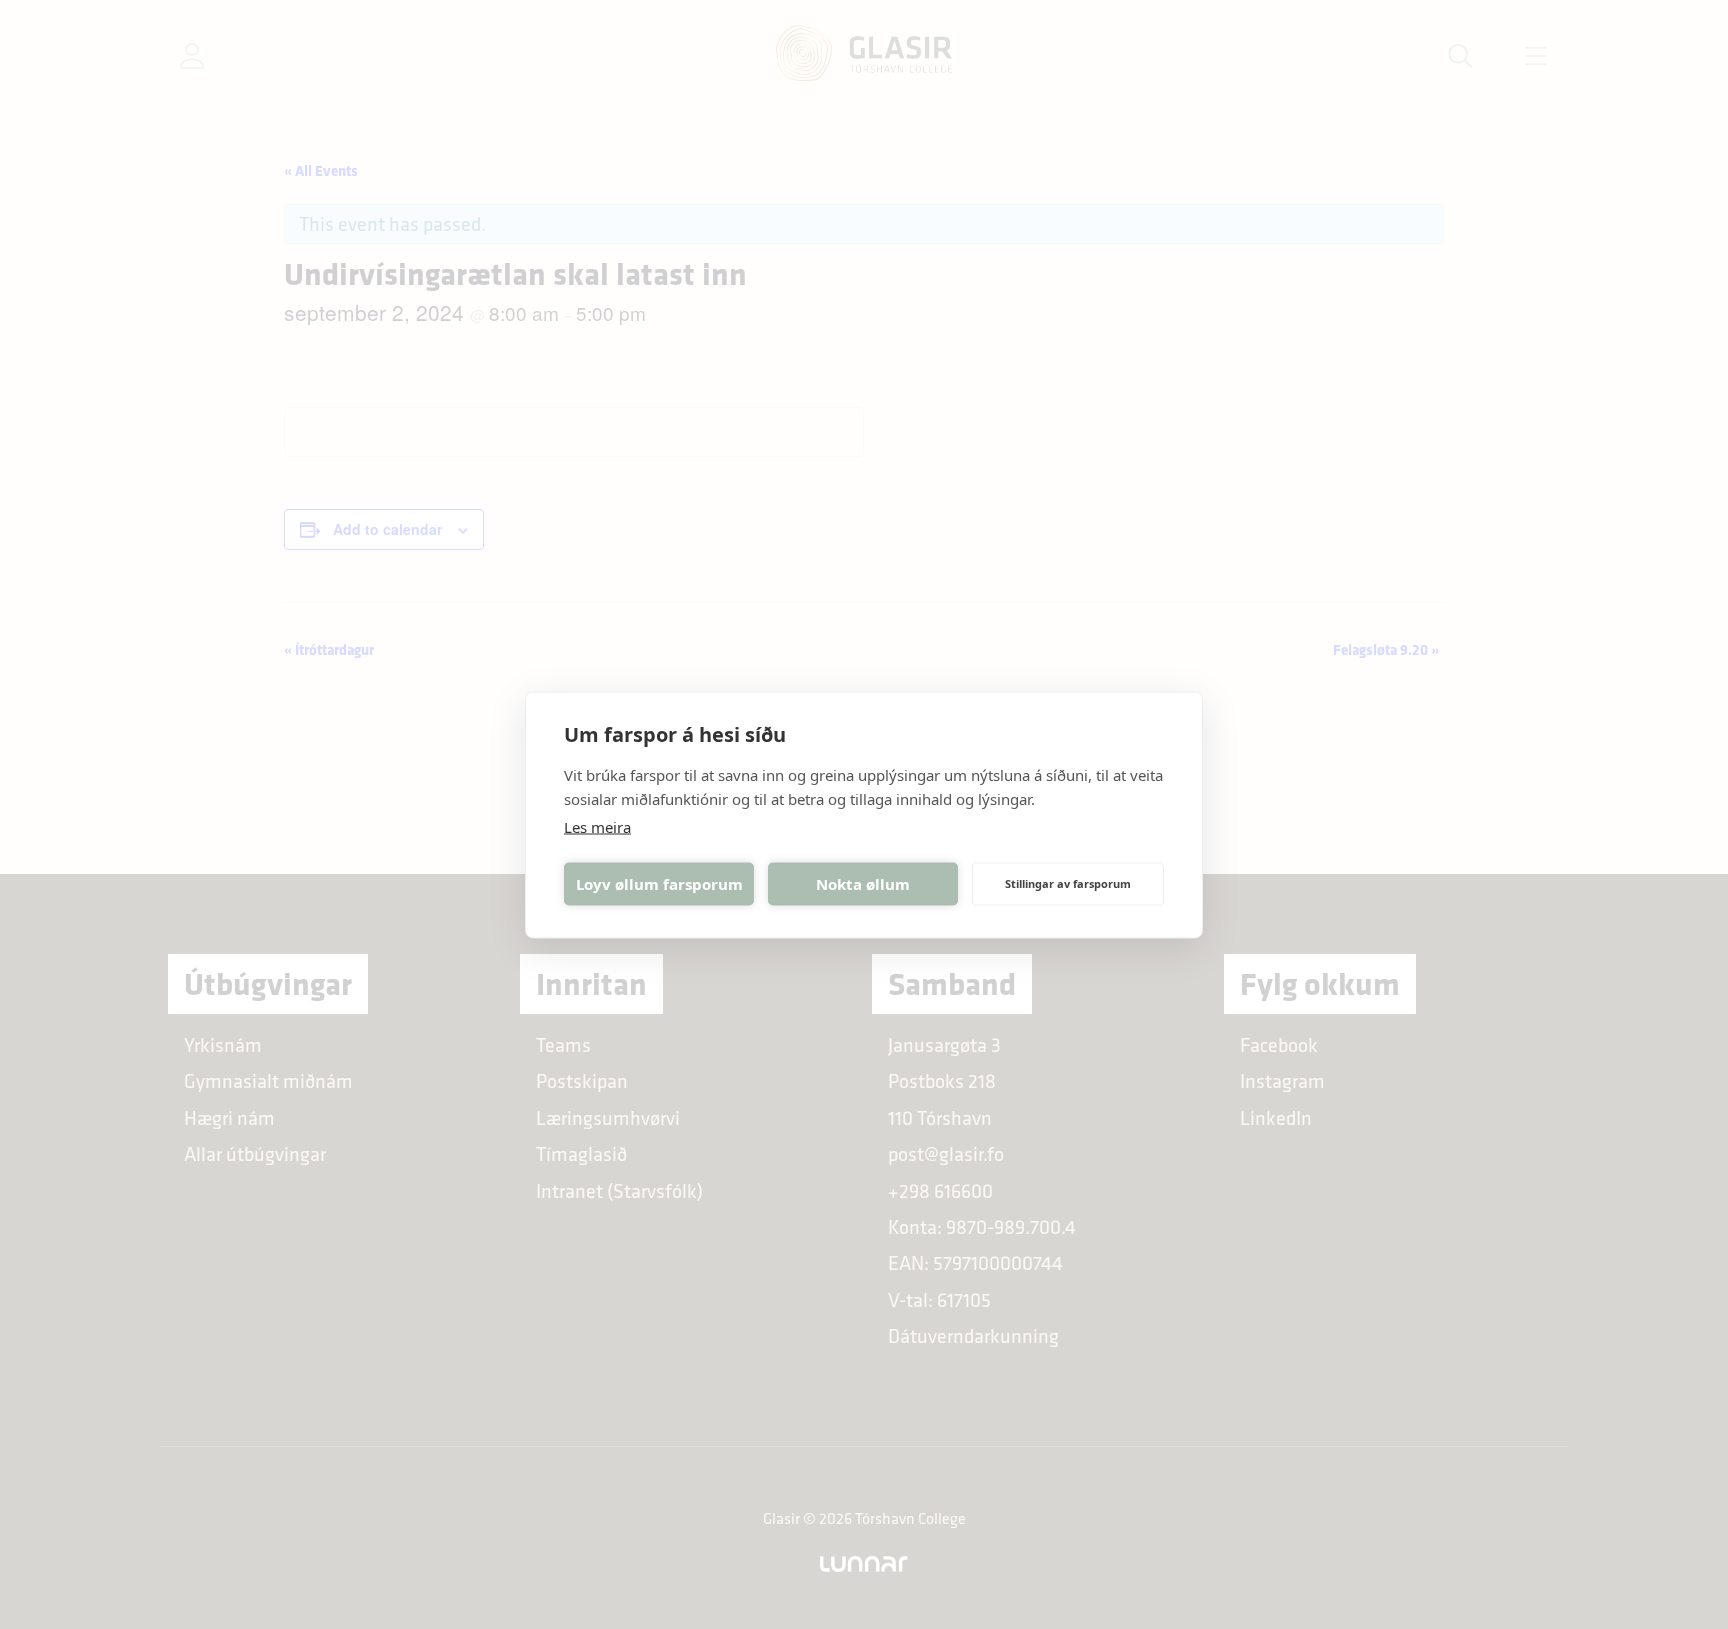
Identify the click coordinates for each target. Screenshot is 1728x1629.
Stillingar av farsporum (1068, 883)
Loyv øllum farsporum (659, 884)
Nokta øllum (863, 884)
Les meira (597, 826)
